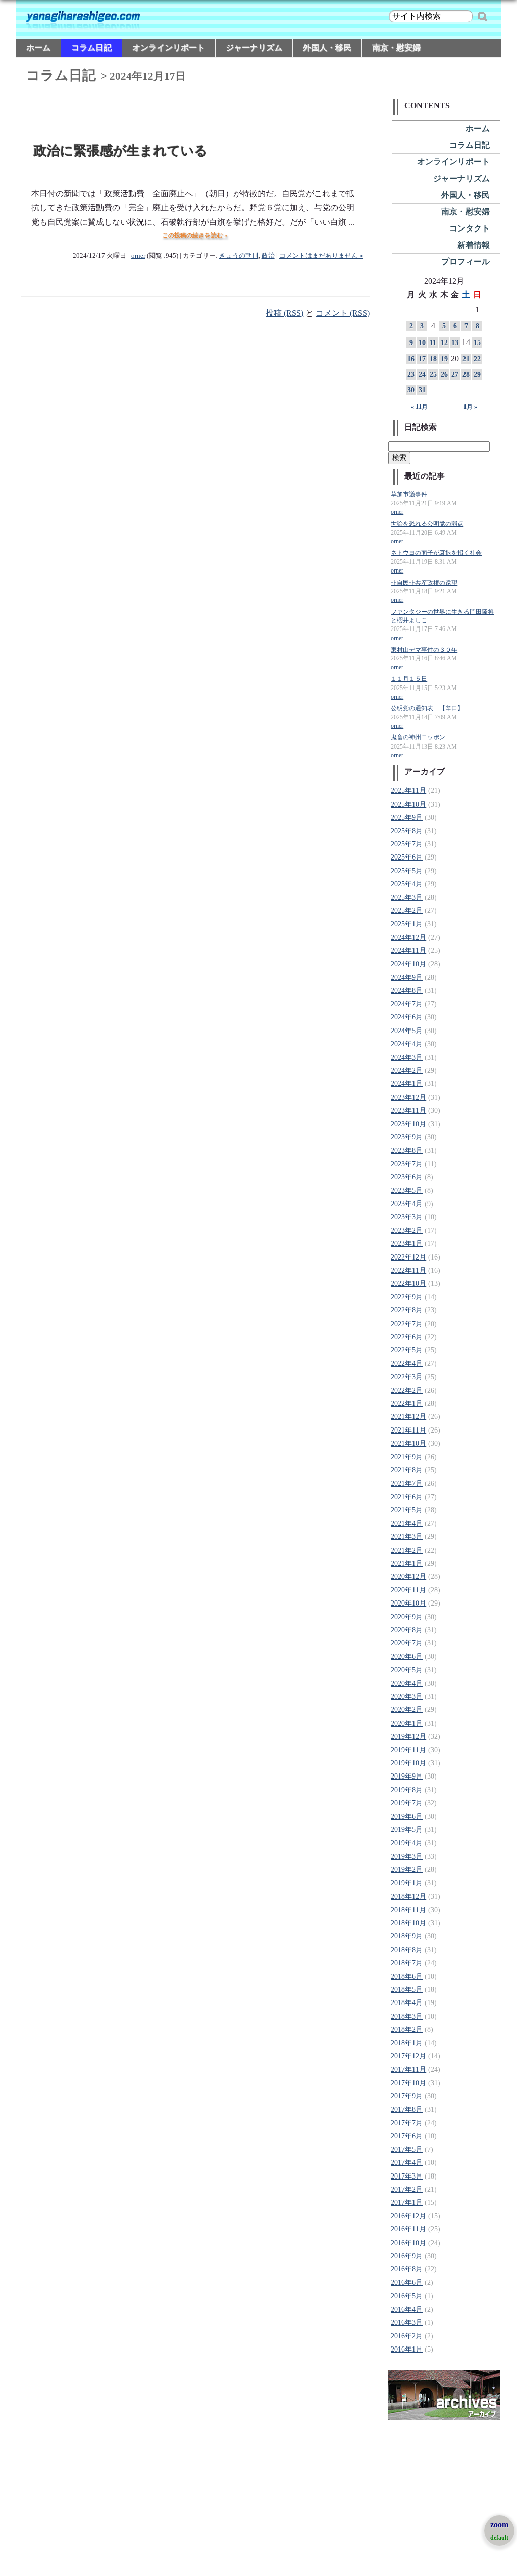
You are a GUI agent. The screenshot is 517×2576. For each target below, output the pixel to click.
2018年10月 (408, 1923)
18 (433, 359)
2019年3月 (407, 1856)
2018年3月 (407, 2016)
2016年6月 (407, 2283)
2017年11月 (408, 2069)
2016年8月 (407, 2269)
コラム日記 (91, 48)
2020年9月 (407, 1617)
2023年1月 (407, 1244)
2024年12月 (408, 937)
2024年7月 (407, 1004)
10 (422, 343)
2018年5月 (407, 1990)
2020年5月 (407, 1670)
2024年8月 (407, 990)
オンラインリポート (169, 48)
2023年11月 (408, 1110)
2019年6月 (407, 1817)
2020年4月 (407, 1683)
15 (477, 343)
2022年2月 (407, 1390)
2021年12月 (408, 1417)
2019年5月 (407, 1830)
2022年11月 (408, 1270)
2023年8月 (407, 1150)
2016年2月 (407, 2336)
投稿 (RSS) (285, 313)
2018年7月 (407, 1963)
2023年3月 (407, 1217)
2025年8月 (407, 831)
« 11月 (419, 407)
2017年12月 (408, 2056)
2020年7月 (407, 1643)
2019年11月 (408, 1750)
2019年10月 (408, 1763)
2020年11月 (408, 1590)
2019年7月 (407, 1803)
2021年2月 (407, 1550)
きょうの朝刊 (239, 256)
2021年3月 (407, 1537)
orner (138, 256)
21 (466, 359)
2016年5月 (407, 2296)
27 (455, 375)
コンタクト (470, 228)
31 (422, 390)
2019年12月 (408, 1736)
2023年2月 (407, 1230)
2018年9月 (407, 1936)
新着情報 (474, 245)
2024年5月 (407, 1031)
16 (411, 359)
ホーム (38, 48)
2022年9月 (407, 1297)
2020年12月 (408, 1577)
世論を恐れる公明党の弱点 (427, 524)
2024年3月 (407, 1057)
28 (466, 375)
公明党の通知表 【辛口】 (427, 708)
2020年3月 (407, 1697)
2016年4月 (407, 2309)
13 (455, 343)
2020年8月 (407, 1630)
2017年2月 (407, 2189)
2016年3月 (407, 2323)
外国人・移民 (327, 48)
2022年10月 (408, 1283)
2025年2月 (407, 911)
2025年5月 (407, 871)
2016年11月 (408, 2229)
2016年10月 (408, 2243)
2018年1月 (407, 2043)
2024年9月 (407, 977)
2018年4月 (407, 2003)
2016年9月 (407, 2256)
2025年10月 (408, 804)
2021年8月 (407, 1470)
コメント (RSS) (343, 313)
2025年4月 (407, 884)
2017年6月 (407, 2136)
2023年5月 (407, 1191)
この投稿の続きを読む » (195, 235)
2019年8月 (407, 1790)
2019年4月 (407, 1843)
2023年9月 (407, 1137)
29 (477, 375)
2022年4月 (407, 1364)
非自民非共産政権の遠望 (424, 583)
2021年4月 (407, 1524)
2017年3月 (407, 2176)
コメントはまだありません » (321, 256)
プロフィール (466, 262)
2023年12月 (408, 1097)
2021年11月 (408, 1430)
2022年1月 (407, 1404)
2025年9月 (407, 817)
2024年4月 (407, 1044)
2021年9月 (407, 1457)
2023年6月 (407, 1177)
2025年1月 (407, 924)
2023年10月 (408, 1124)
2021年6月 (407, 1497)
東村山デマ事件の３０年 (424, 650)
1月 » (470, 407)
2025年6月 (407, 857)
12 (444, 343)
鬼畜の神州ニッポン (418, 738)
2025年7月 (407, 844)
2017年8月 (407, 2110)
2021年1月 (407, 1563)
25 (433, 375)
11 (433, 343)
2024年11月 (408, 951)
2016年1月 (407, 2349)
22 (477, 359)
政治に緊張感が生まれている (121, 151)
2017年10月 (408, 2083)
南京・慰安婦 (396, 48)
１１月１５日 (409, 679)
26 (444, 375)
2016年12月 (408, 2216)
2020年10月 (408, 1603)
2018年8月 (407, 1950)
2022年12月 (408, 1257)
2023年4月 (407, 1204)
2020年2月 (407, 1710)
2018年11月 (408, 1910)
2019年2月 (407, 1870)
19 (444, 359)
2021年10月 (408, 1443)
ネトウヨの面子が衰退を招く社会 (436, 553)
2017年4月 (407, 2163)
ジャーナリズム (254, 48)
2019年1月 (407, 1883)
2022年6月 (407, 1337)
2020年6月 (407, 1657)
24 (422, 375)
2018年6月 (407, 1977)
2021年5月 (407, 1510)
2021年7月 (407, 1484)
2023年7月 (407, 1164)
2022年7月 (407, 1324)
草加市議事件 (409, 495)
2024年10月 (408, 964)
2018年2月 (407, 2029)
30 (411, 390)
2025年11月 (408, 791)
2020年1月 (407, 1723)
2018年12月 (408, 1896)
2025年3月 (407, 898)
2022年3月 (407, 1377)
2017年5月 (407, 2150)
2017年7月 (407, 2123)
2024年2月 (407, 1071)
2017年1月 (407, 2202)
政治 (268, 256)
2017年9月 (407, 2096)
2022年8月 (407, 1310)
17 (422, 359)
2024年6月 (407, 1017)
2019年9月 (407, 1776)
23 (411, 375)
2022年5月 (407, 1350)
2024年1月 (407, 1084)
